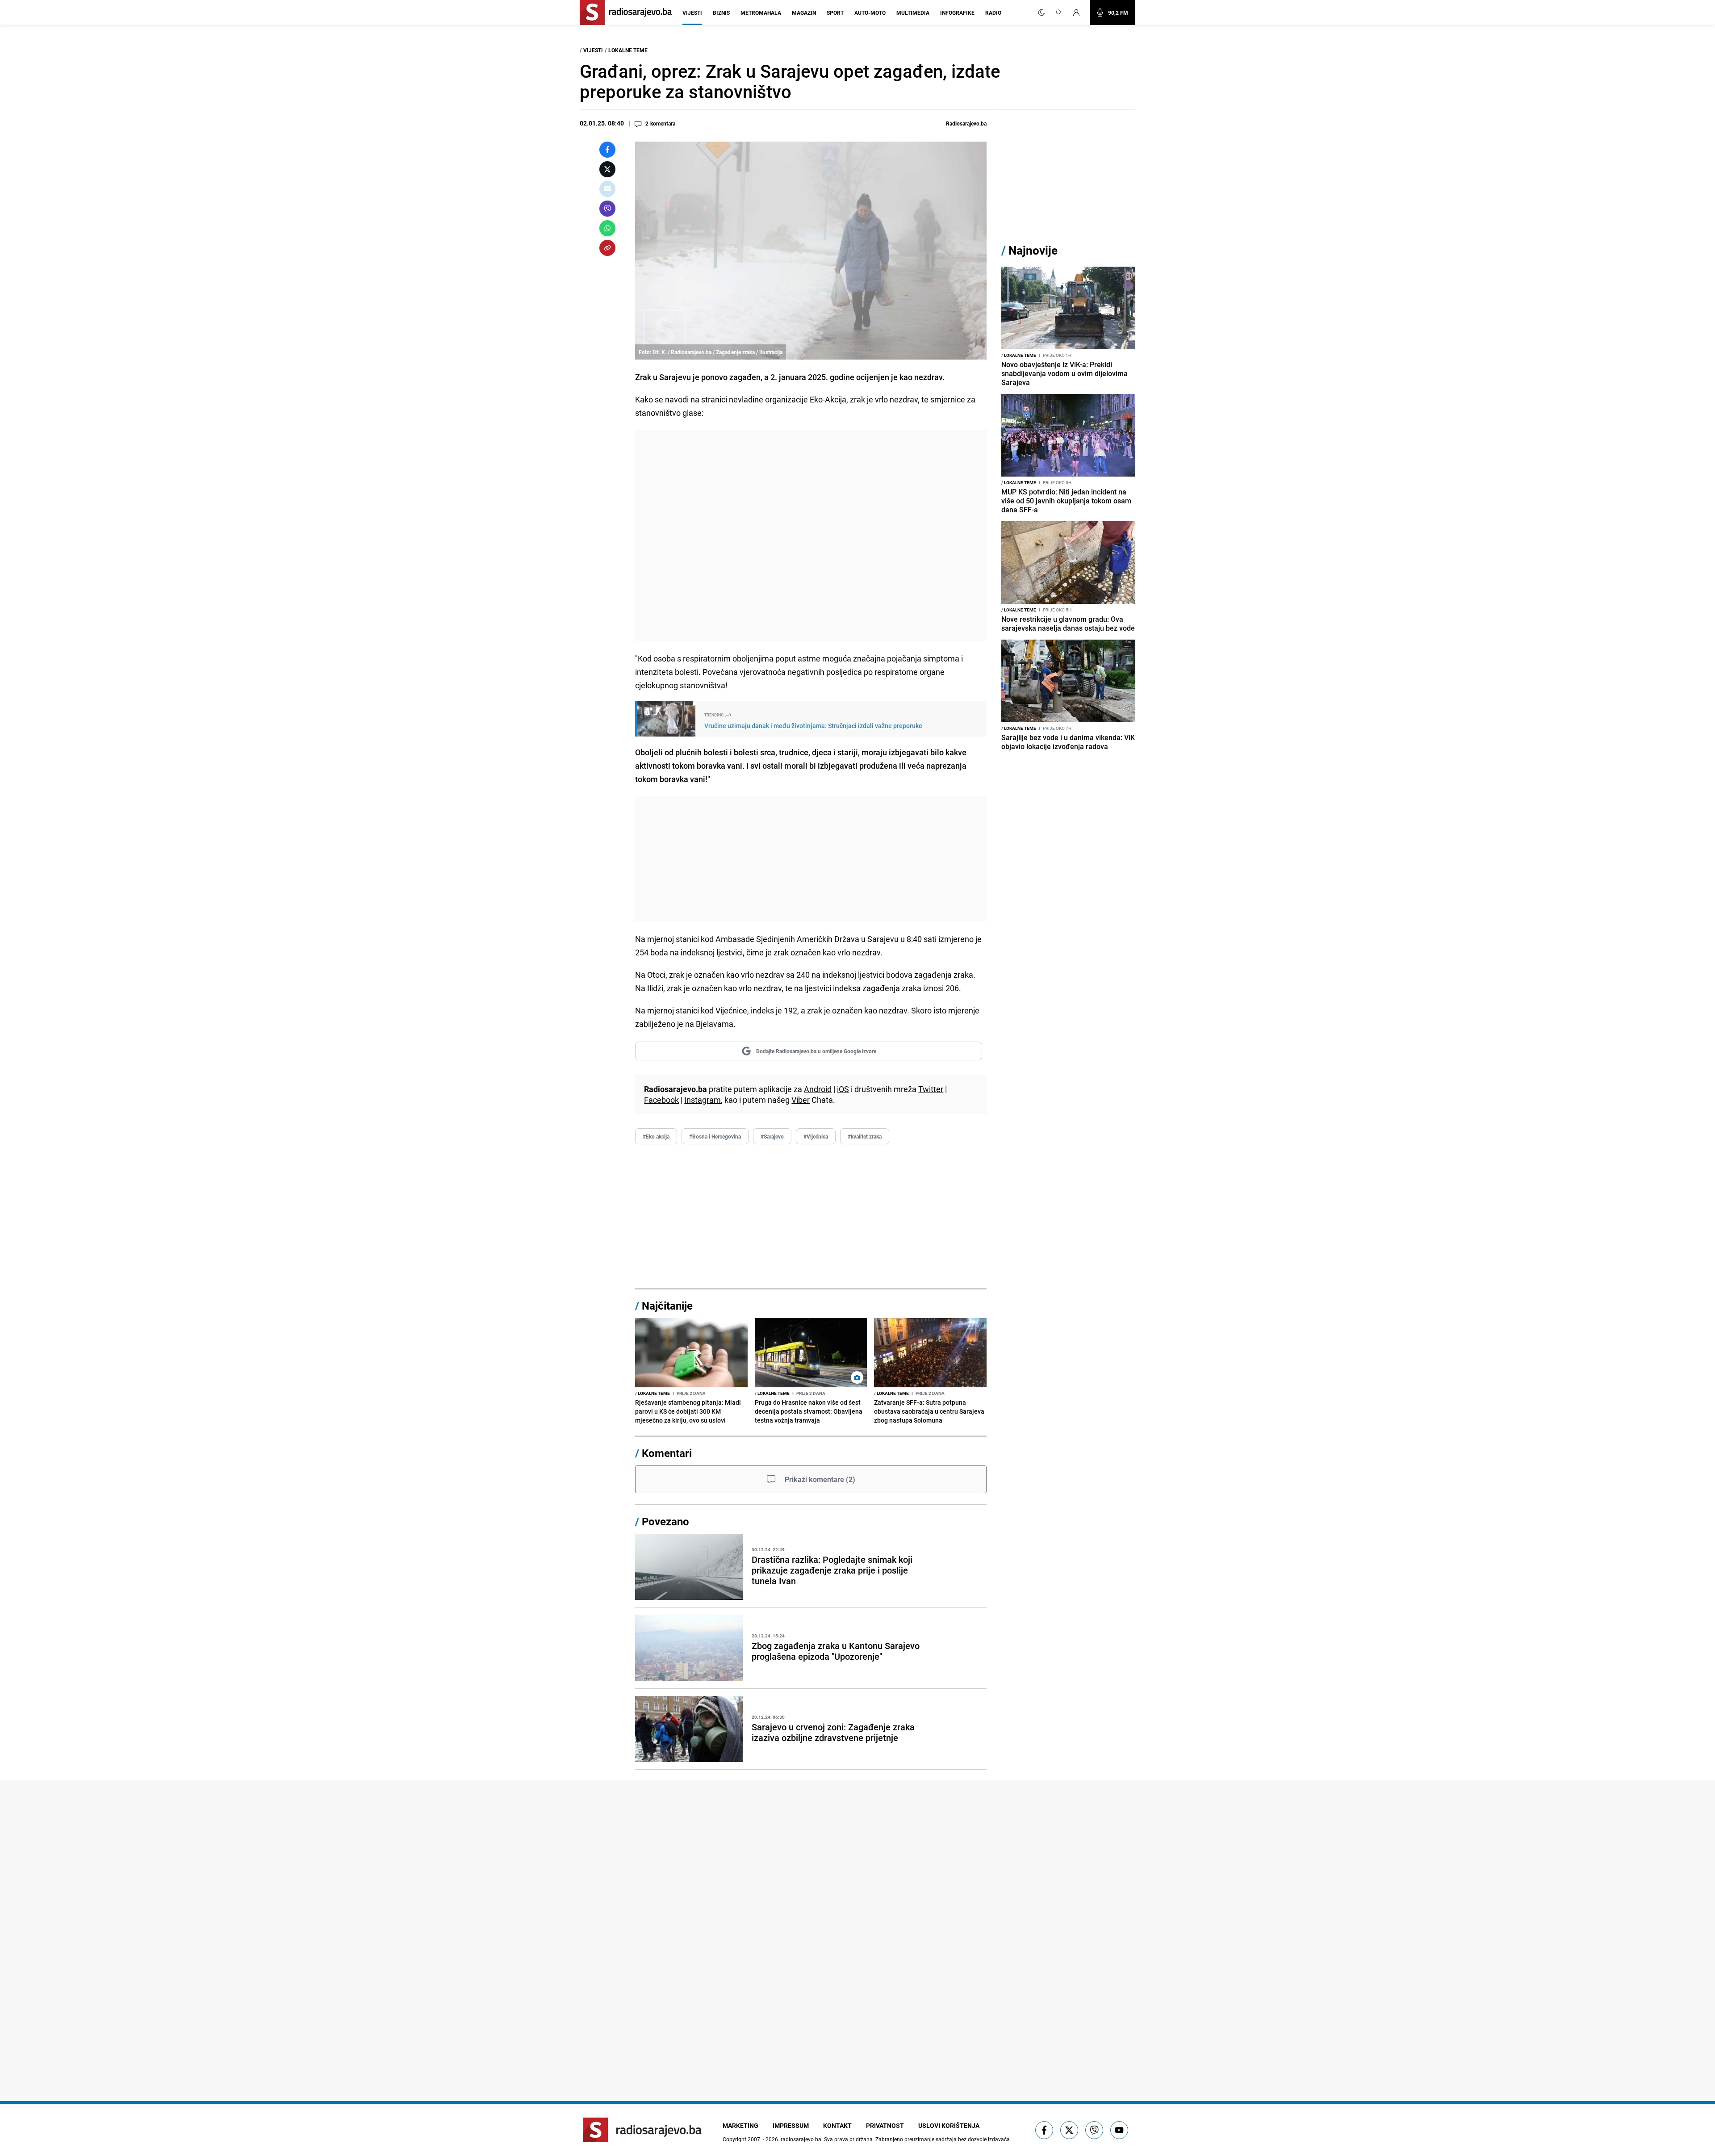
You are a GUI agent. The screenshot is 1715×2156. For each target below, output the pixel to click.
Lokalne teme (628, 50)
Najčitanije (667, 1306)
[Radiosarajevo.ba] (642, 2130)
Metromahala (761, 13)
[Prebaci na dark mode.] (1042, 13)
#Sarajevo (772, 1136)
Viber (801, 1100)
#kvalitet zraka (865, 1136)
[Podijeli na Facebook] (607, 150)
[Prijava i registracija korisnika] (1079, 13)
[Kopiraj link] (607, 248)
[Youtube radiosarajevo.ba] (1119, 2130)
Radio (993, 13)
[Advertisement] (811, 536)
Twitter (931, 1089)
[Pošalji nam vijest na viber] (1094, 2130)
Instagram (703, 1100)
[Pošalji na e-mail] (607, 189)
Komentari (667, 1453)
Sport (835, 13)
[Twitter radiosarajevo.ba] (1069, 2130)
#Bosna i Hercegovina (715, 1136)
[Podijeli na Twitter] (607, 169)
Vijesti (692, 13)
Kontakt (837, 2125)
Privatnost (885, 2125)
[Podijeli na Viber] (607, 209)
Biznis (721, 13)
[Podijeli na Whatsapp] (607, 228)
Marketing (740, 2125)
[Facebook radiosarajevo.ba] (1044, 2130)
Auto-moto (870, 13)
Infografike (957, 13)
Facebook (661, 1100)
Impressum (791, 2125)
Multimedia (913, 13)
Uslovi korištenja (949, 2125)
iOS (843, 1089)
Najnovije (1033, 250)
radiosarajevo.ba (801, 2139)
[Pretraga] (1059, 13)
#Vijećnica (816, 1136)
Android (818, 1089)
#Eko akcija (656, 1136)
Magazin (804, 13)
